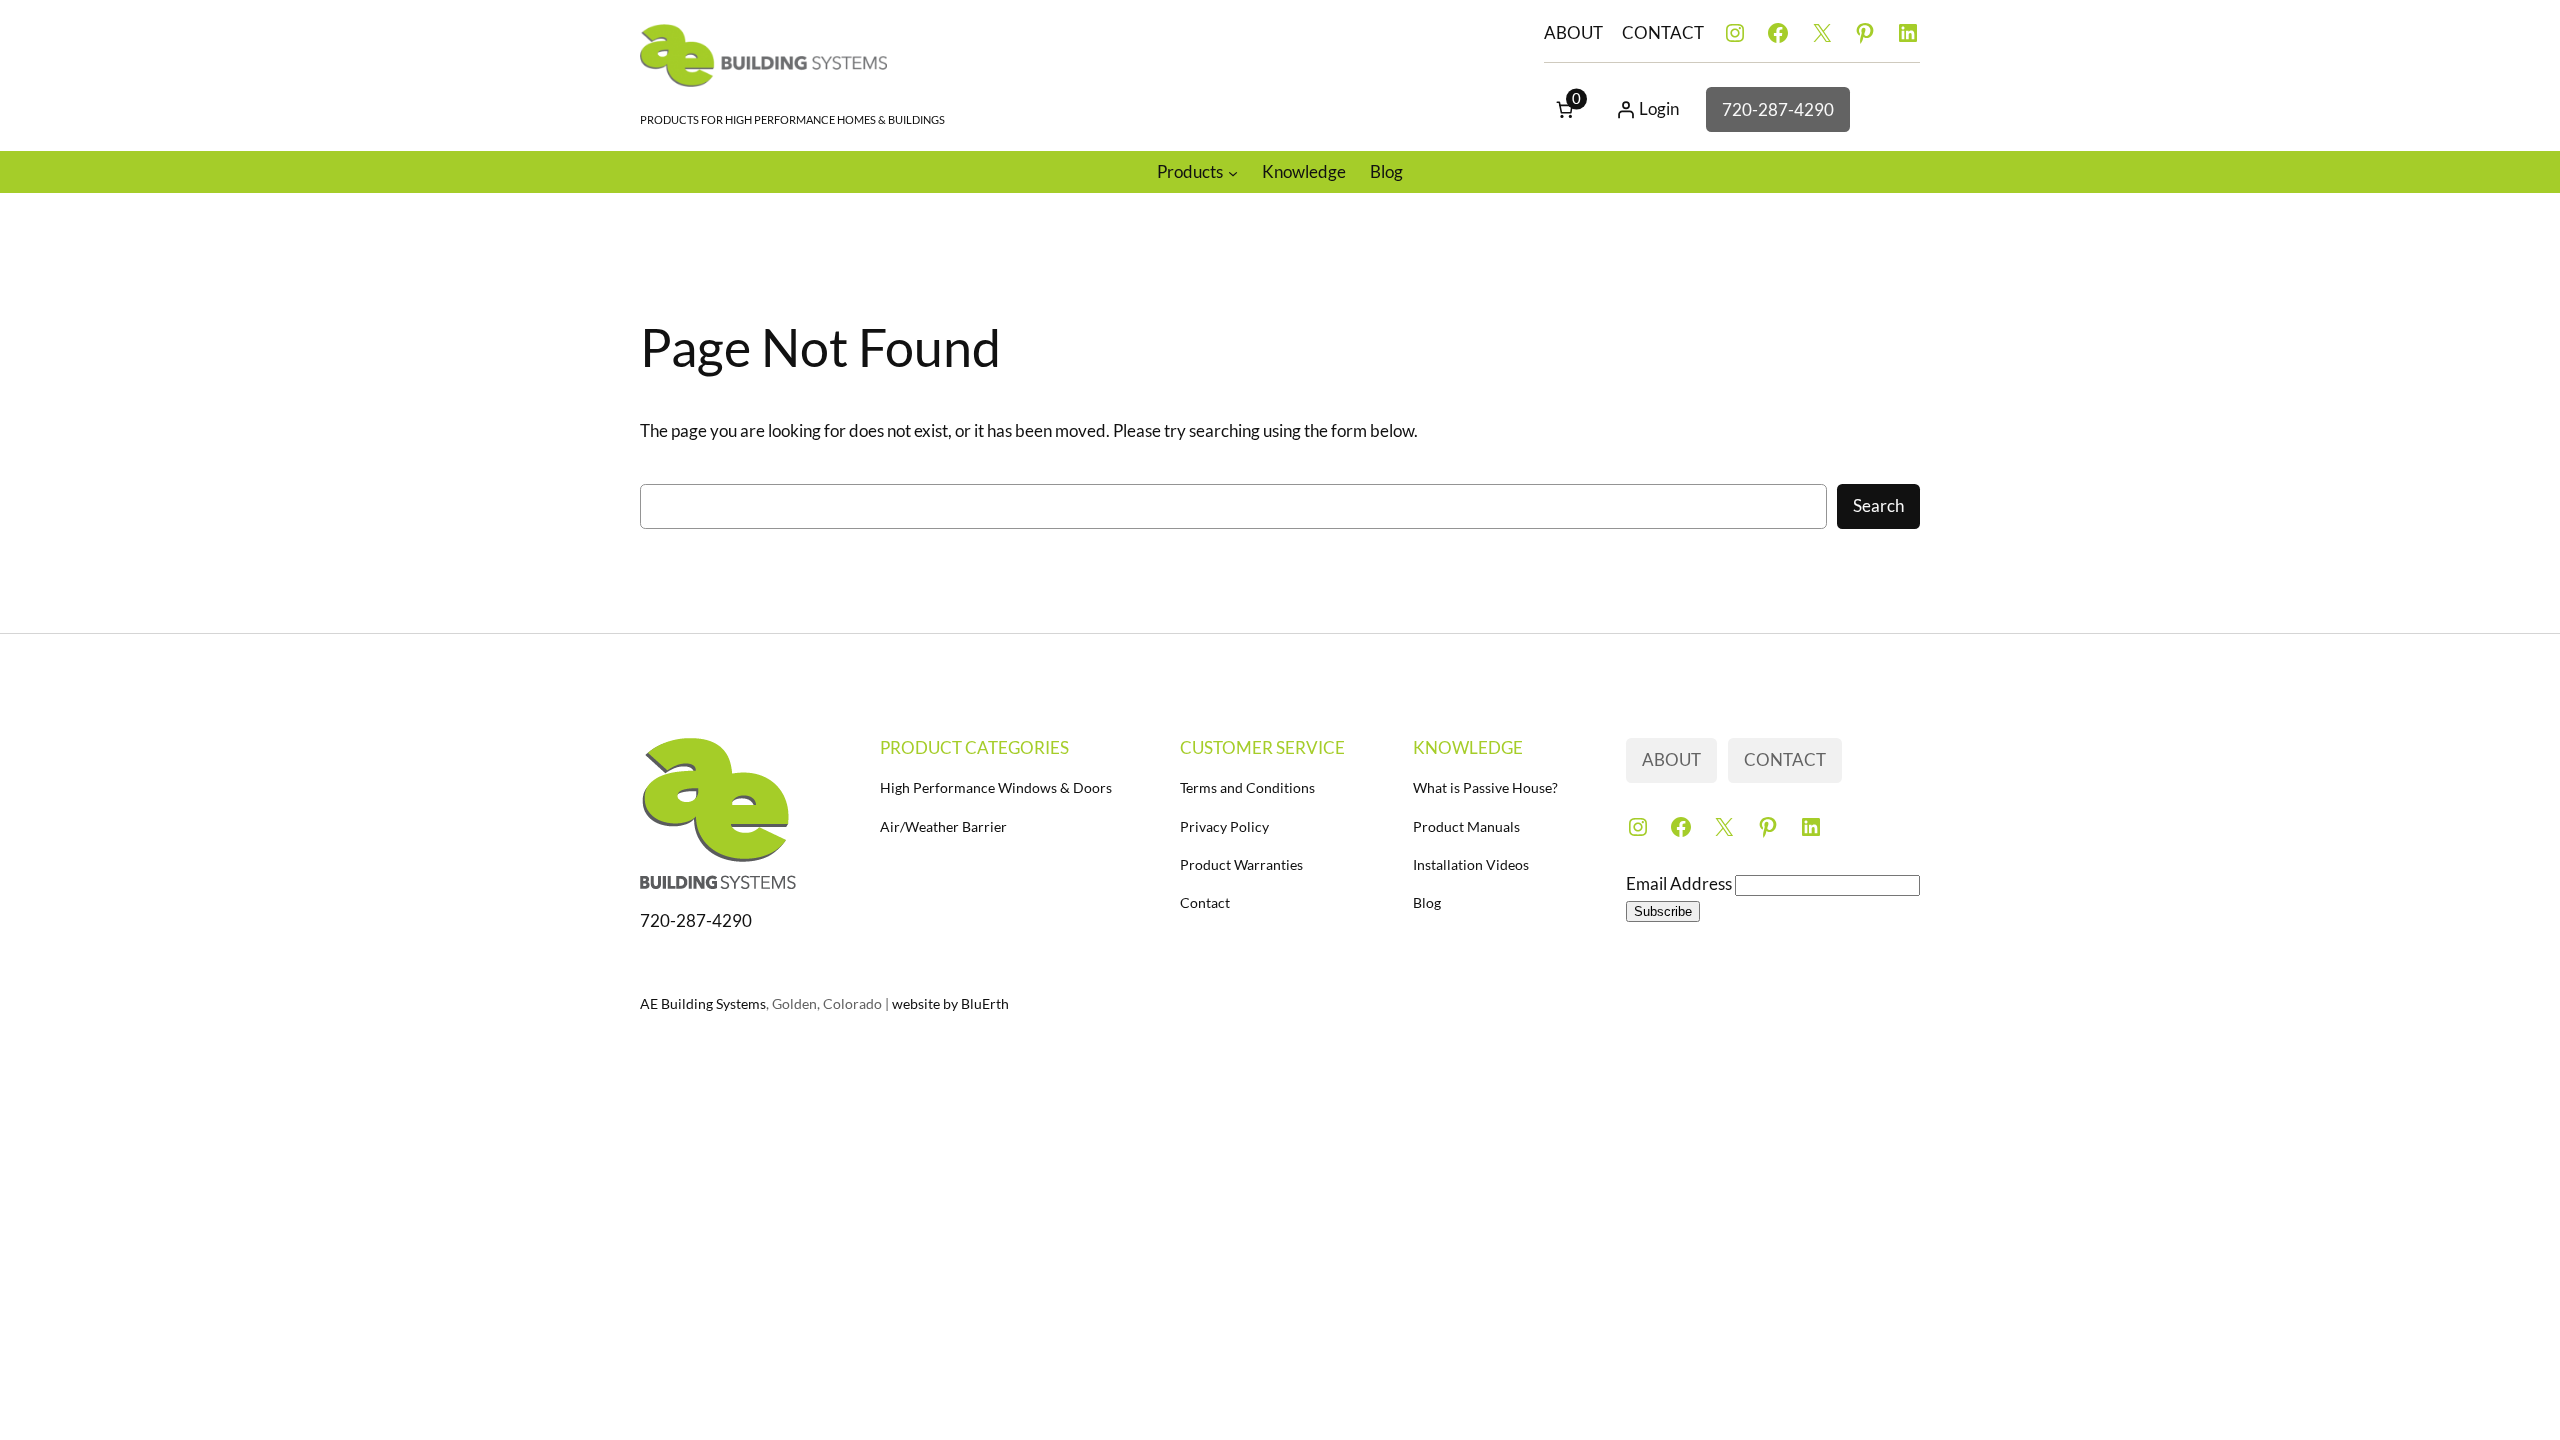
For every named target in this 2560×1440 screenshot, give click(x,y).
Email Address (1680, 883)
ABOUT (1573, 32)
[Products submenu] (1233, 172)
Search (1878, 505)
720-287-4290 (1778, 109)
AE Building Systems (703, 1003)
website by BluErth (950, 1003)
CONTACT (1663, 32)
